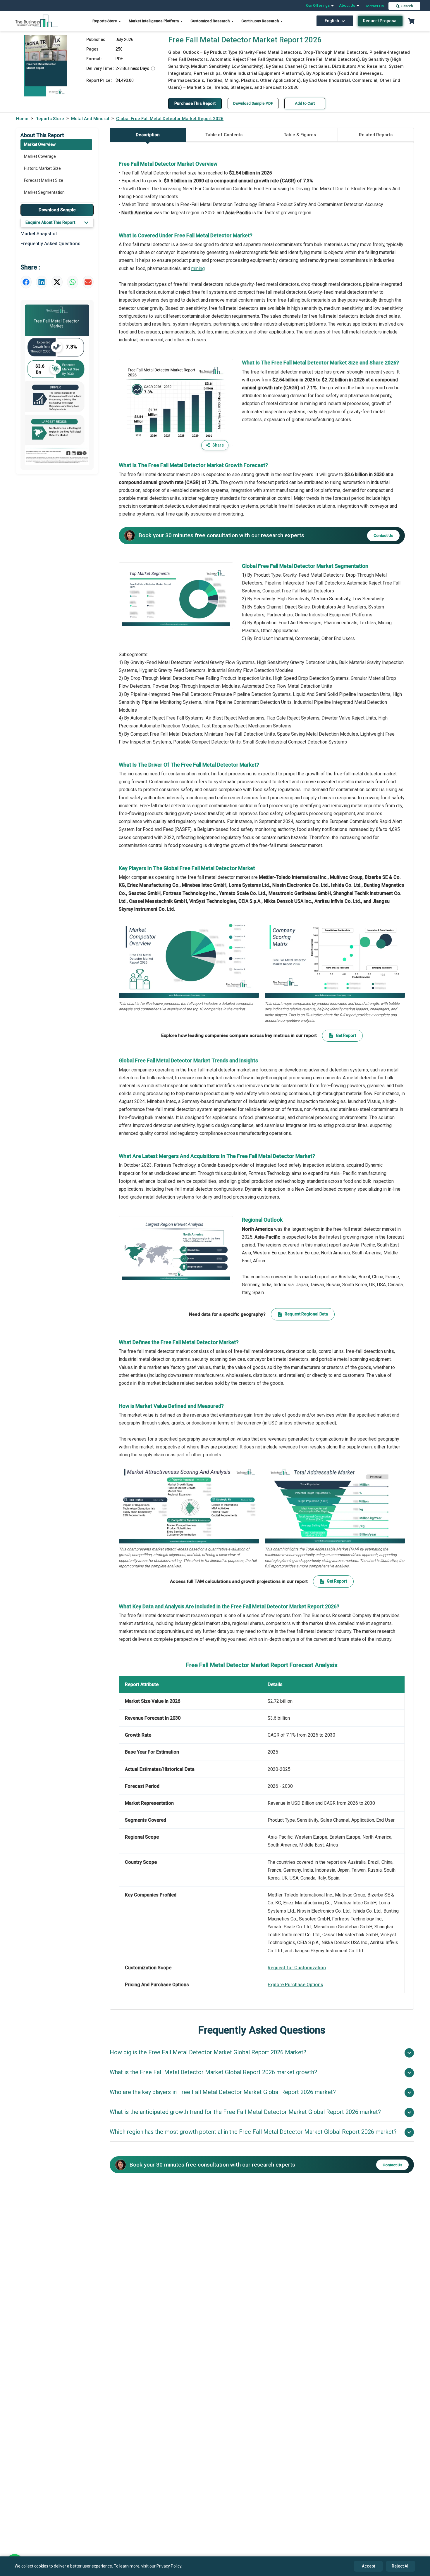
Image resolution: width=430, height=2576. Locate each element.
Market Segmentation (44, 192)
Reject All (401, 2566)
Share (218, 445)
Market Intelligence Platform (154, 21)
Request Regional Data (306, 1314)
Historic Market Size (42, 168)
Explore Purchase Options (295, 1985)
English (332, 21)
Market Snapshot (39, 234)
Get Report (346, 1035)
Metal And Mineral (90, 119)
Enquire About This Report (50, 222)
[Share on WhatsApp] (73, 282)
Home (22, 119)
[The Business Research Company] (37, 21)
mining (198, 268)
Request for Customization (297, 1968)
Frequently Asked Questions (50, 244)
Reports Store (105, 21)
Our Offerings (318, 5)
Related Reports (376, 135)
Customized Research (210, 21)
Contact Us (374, 6)
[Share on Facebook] (26, 282)
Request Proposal (380, 21)
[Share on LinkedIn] (42, 282)
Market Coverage (40, 156)
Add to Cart (305, 103)
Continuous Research (260, 21)
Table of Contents (224, 135)
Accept (368, 2566)
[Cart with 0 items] (411, 21)
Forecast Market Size (44, 180)
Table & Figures (300, 135)
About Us (348, 5)
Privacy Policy (169, 2566)
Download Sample (57, 210)
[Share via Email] (88, 282)
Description (148, 135)
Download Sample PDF (253, 103)
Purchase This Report (195, 103)
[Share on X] (57, 282)
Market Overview (40, 144)
